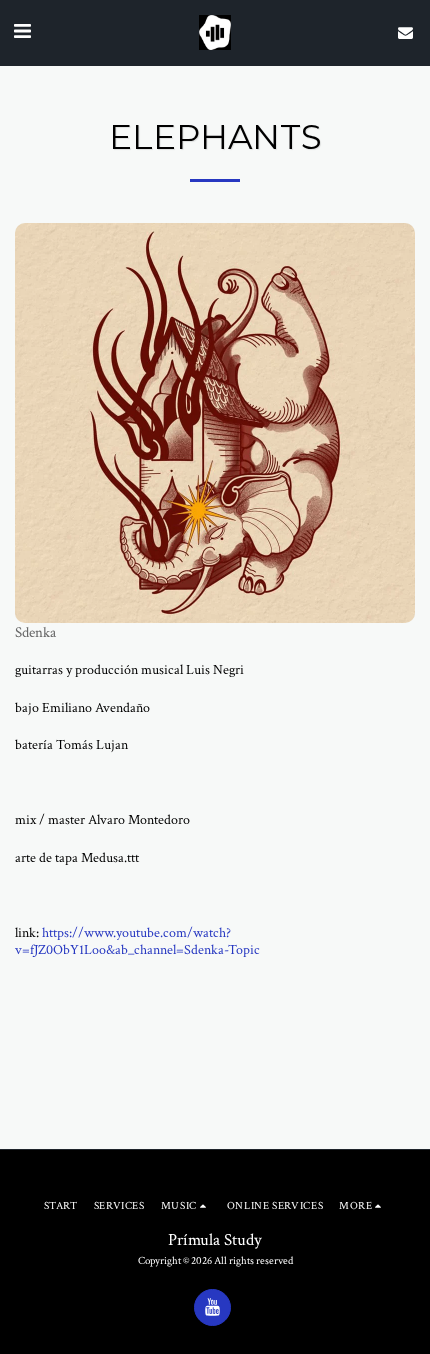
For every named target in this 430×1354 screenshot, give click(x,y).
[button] (22, 32)
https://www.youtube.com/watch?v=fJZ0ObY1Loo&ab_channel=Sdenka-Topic (137, 942)
